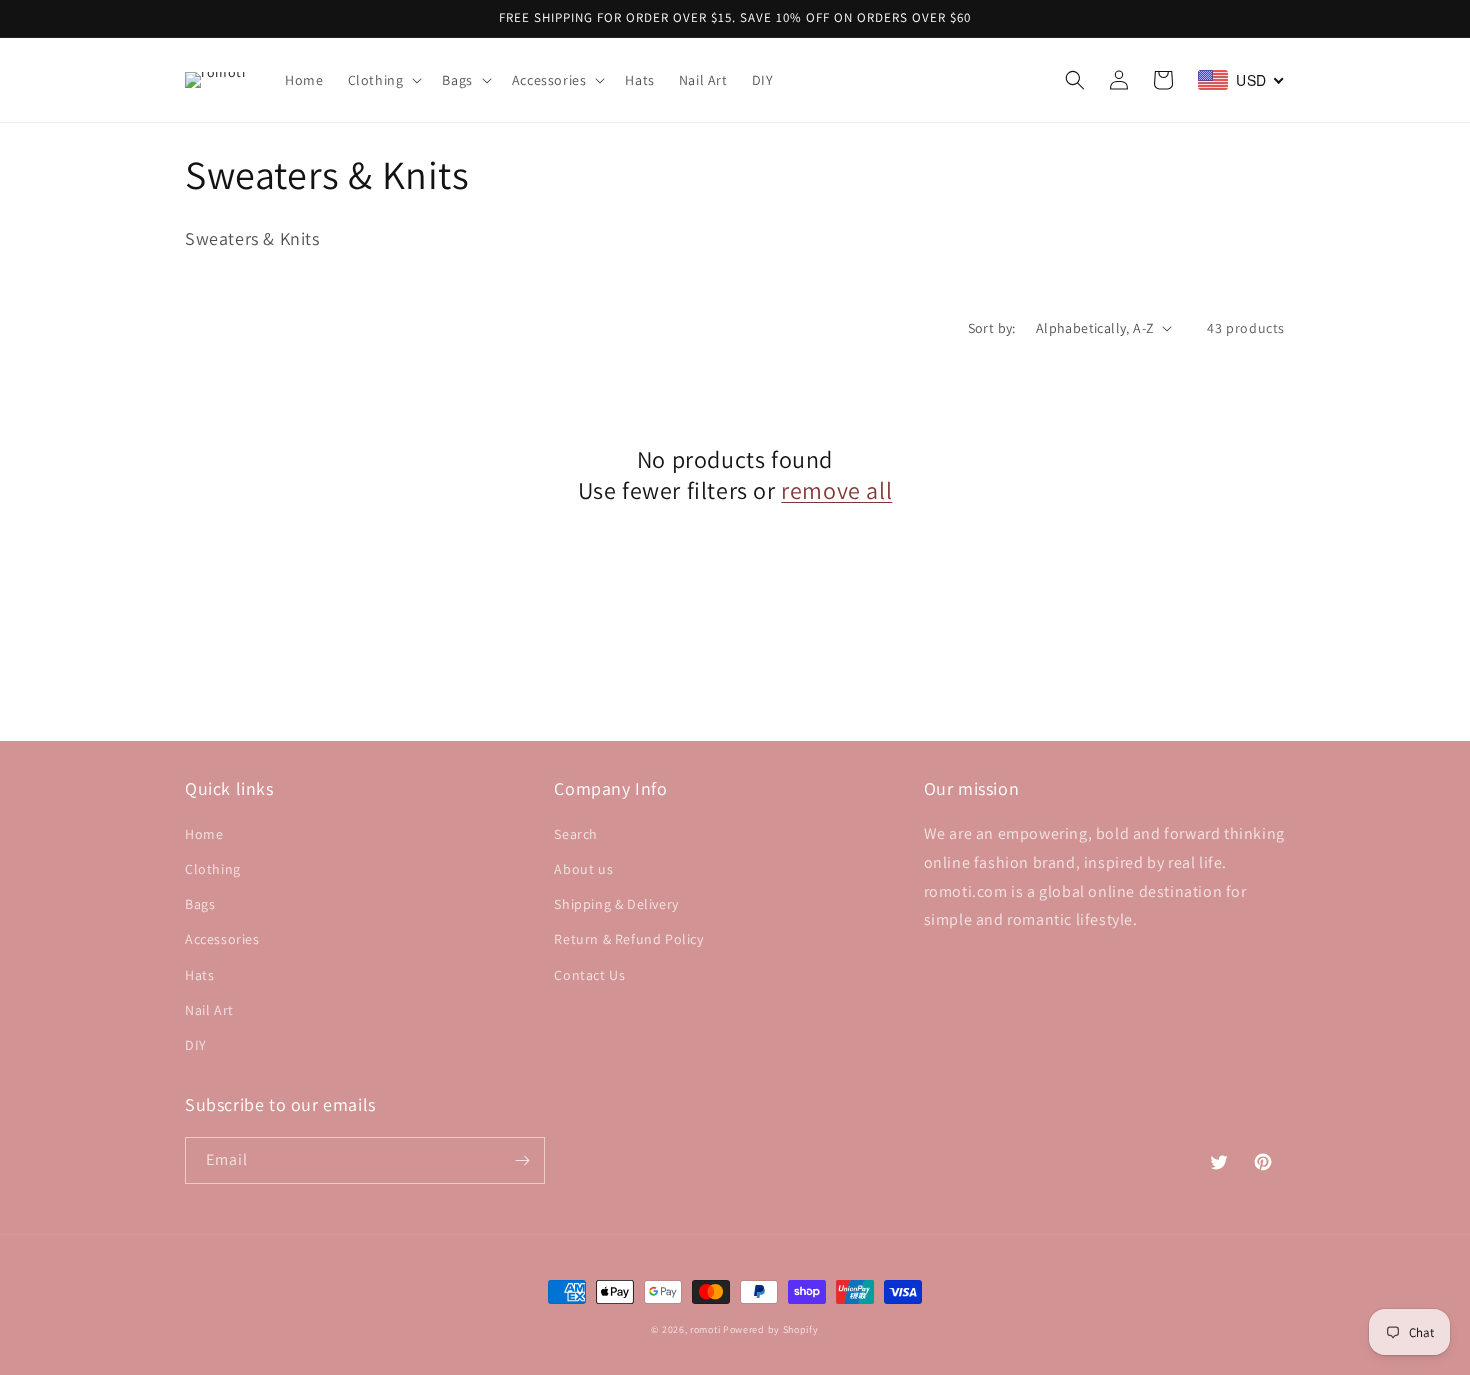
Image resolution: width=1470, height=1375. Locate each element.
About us (583, 869)
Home (204, 834)
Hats (199, 975)
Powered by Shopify (771, 1329)
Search (576, 834)
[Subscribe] (522, 1160)
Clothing (213, 869)
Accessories (222, 939)
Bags (200, 904)
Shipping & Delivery (616, 904)
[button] (383, 80)
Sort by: (992, 328)
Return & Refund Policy (628, 939)
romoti (705, 1329)
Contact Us (589, 975)
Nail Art (209, 1010)
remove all (836, 490)
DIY (196, 1045)
